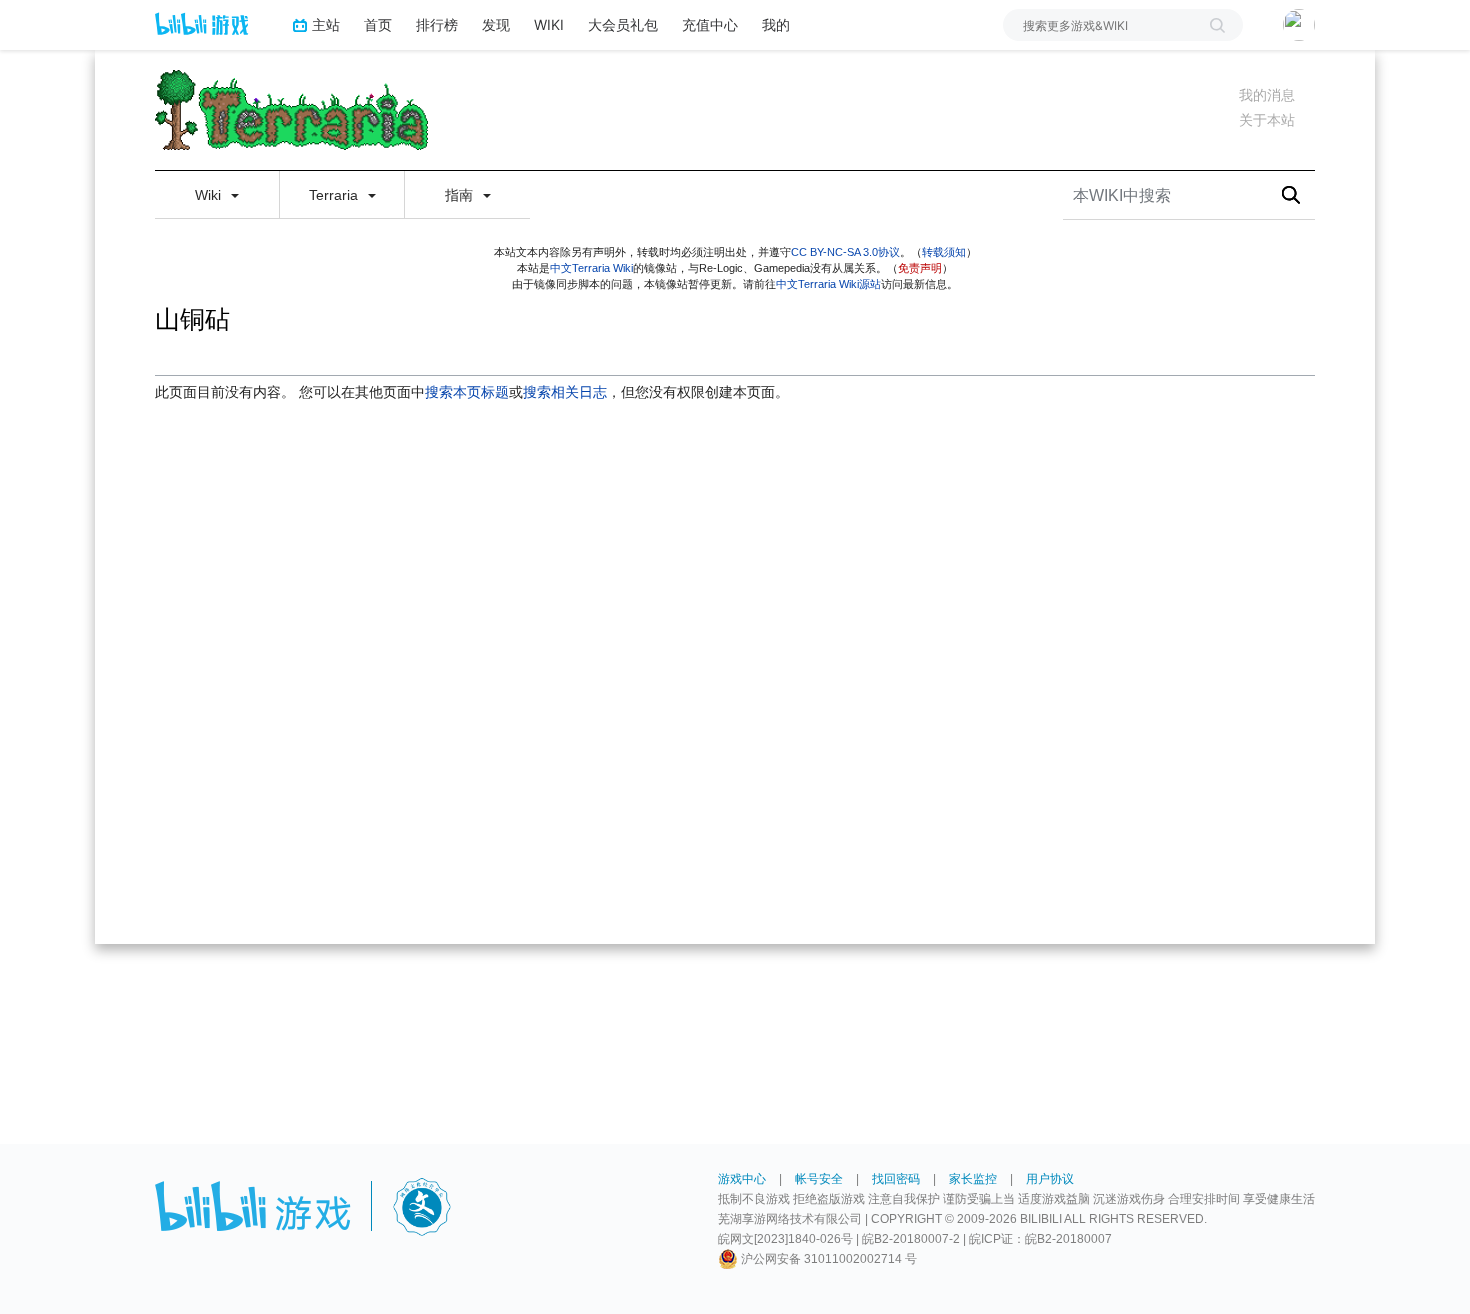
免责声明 (920, 268)
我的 (776, 24)
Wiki (210, 195)
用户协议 (1050, 1179)
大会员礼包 (623, 24)
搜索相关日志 (565, 392)
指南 (461, 195)
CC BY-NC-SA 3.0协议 (845, 252)
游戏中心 (742, 1179)
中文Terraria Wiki (591, 268)
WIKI (549, 24)
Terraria (335, 195)
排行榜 (437, 24)
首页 (378, 24)
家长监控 (973, 1179)
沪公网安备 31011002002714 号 (827, 1259)
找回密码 (896, 1179)
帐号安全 (819, 1179)
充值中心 (710, 24)
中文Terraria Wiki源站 (828, 284)
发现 (496, 24)
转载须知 (944, 252)
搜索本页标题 (467, 392)
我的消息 (1267, 95)
